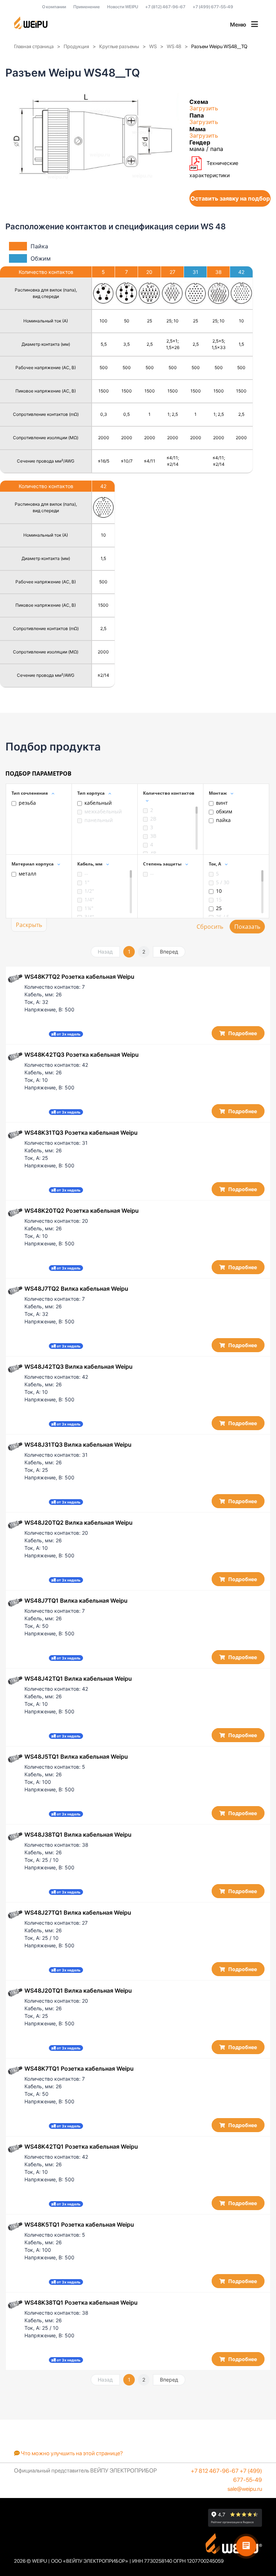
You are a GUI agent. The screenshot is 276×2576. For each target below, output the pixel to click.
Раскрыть (29, 925)
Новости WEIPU (123, 7)
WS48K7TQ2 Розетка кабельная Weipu (79, 977)
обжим (224, 811)
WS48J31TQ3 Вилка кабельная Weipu (78, 1445)
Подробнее (242, 1033)
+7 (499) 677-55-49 (213, 7)
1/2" (89, 891)
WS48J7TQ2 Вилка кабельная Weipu (76, 1289)
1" (87, 882)
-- (86, 874)
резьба (27, 803)
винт (222, 803)
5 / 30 (223, 882)
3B (153, 836)
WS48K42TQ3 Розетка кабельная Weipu (82, 1055)
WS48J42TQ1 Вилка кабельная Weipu (78, 1679)
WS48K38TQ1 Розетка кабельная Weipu (81, 2302)
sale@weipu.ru (245, 2489)
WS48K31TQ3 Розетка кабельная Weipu (81, 1133)
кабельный (98, 803)
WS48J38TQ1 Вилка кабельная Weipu (78, 1835)
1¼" (89, 908)
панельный (99, 820)
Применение (87, 7)
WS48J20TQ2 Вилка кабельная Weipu (79, 1523)
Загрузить (204, 108)
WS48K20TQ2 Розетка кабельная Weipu (82, 1211)
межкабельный (103, 811)
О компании (54, 7)
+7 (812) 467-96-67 (165, 7)
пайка (223, 820)
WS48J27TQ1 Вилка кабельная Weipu (78, 1913)
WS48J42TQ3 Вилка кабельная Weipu (79, 1367)
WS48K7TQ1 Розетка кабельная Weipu (79, 2068)
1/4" (89, 899)
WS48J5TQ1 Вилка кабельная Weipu (76, 1757)
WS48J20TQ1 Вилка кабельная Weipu (78, 1990)
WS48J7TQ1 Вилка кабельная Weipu (76, 1601)
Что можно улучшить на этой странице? (71, 2453)
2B (153, 819)
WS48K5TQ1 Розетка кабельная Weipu (79, 2224)
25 (219, 908)
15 (219, 899)
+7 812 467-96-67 (215, 2471)
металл (27, 874)
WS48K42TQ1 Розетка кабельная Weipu (81, 2146)
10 (219, 891)
